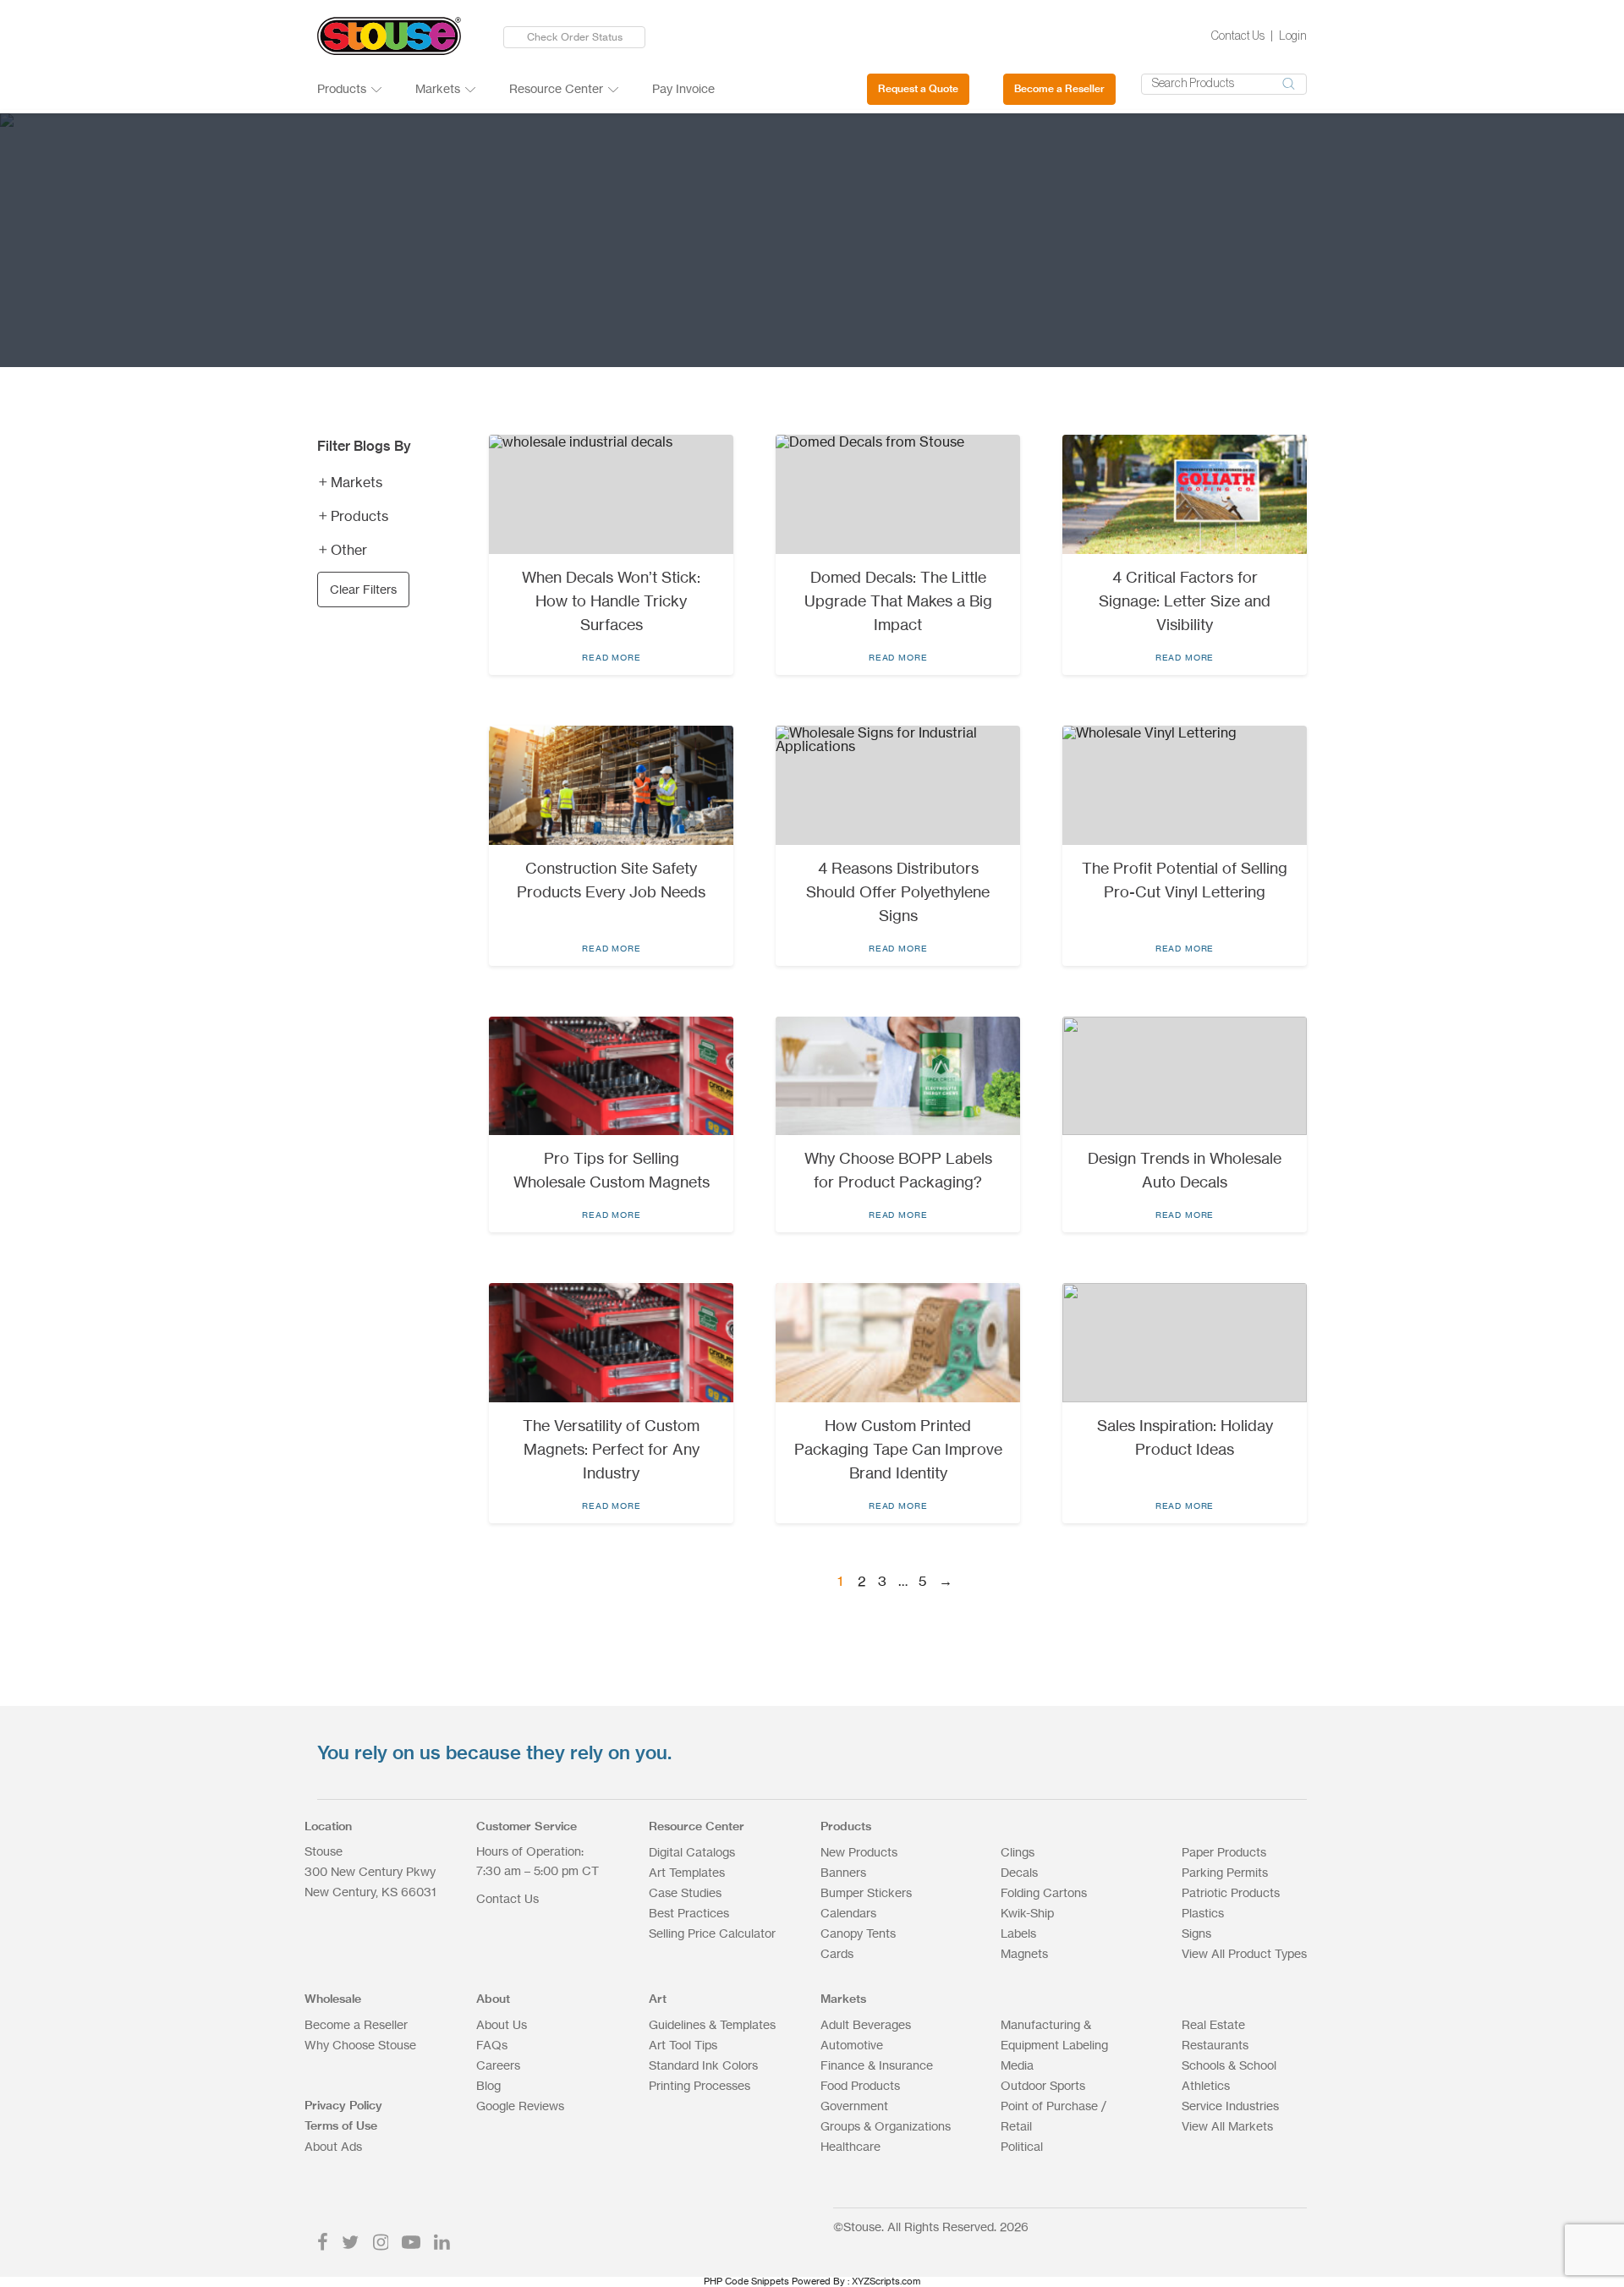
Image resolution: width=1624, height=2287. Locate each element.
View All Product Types (1244, 1953)
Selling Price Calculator (712, 1933)
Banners (843, 1872)
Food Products (860, 2085)
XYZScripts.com (886, 2281)
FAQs (492, 2045)
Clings (1018, 1852)
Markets (438, 88)
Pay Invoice (683, 88)
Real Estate (1213, 2024)
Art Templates (687, 1872)
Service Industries (1230, 2106)
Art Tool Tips (683, 2045)
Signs (1196, 1933)
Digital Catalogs (692, 1852)
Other (349, 550)
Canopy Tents (858, 1933)
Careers (498, 2065)
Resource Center (556, 88)
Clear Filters (363, 589)
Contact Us (1238, 36)
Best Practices (689, 1913)
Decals (1019, 1872)
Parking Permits (1225, 1872)
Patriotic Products (1231, 1892)
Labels (1018, 1933)
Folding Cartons (1044, 1892)
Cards (837, 1953)
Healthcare (850, 2146)
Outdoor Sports (1043, 2085)
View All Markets (1227, 2126)
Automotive (852, 2045)
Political (1022, 2146)
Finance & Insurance (877, 2065)
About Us (502, 2024)
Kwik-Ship (1027, 1913)
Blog (488, 2085)
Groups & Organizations (886, 2126)
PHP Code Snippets (746, 2281)
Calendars (848, 1913)
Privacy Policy (343, 2105)
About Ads (333, 2146)
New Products (859, 1852)
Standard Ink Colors (703, 2065)
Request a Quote (918, 88)
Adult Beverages (866, 2024)
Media (1017, 2065)
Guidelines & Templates (712, 2024)
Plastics (1203, 1913)
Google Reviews (520, 2106)
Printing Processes (700, 2085)
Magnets (1024, 1953)
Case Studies (685, 1892)
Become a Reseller (1059, 88)
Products (342, 88)
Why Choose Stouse (360, 2045)
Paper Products (1224, 1852)
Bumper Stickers (866, 1892)
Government (854, 2106)
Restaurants (1215, 2045)
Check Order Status (575, 37)
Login (1293, 36)
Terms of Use (341, 2125)
